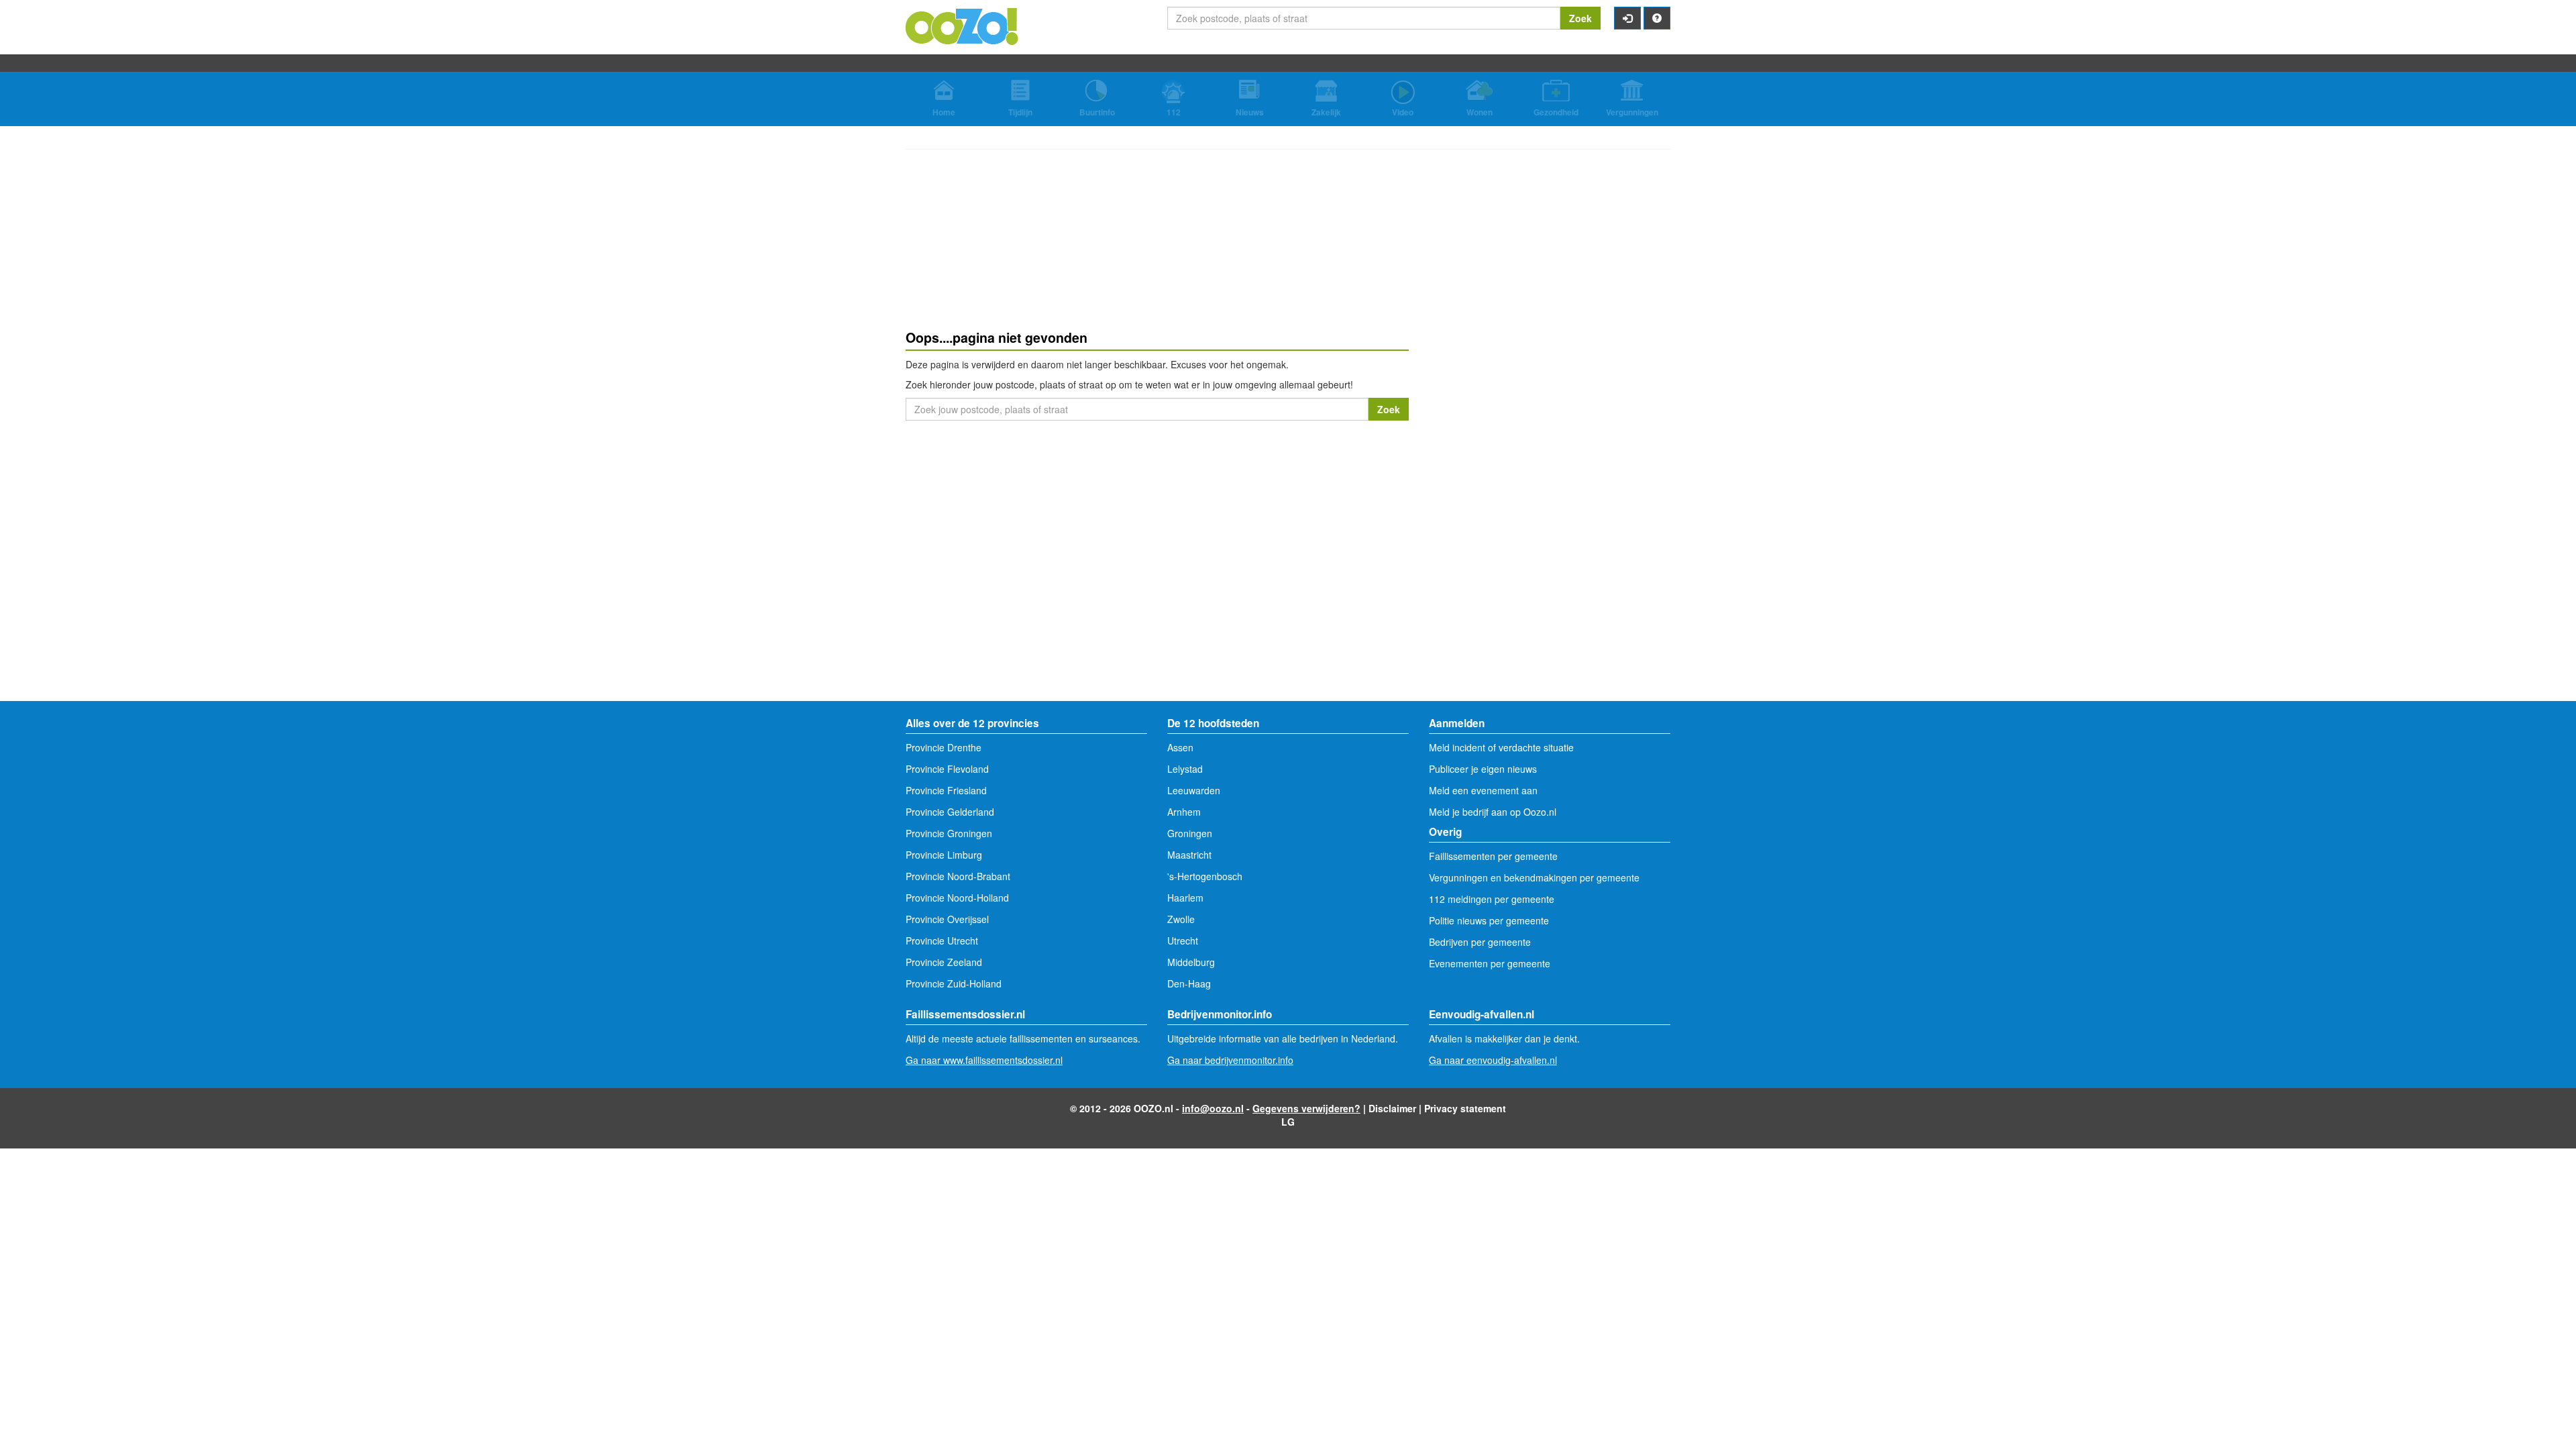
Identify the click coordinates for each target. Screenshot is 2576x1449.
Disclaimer (1392, 1108)
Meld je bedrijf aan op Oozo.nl (1493, 812)
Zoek (1580, 18)
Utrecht (1183, 941)
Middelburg (1191, 962)
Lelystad (1185, 769)
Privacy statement (1465, 1108)
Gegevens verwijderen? (1306, 1108)
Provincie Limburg (944, 855)
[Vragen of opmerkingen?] (1657, 18)
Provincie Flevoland (947, 769)
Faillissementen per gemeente (1493, 856)
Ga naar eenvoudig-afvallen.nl (1493, 1060)
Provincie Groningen (949, 833)
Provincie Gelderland (950, 812)
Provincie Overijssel (947, 919)
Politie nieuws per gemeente (1489, 920)
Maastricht (1189, 855)
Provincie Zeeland (944, 962)
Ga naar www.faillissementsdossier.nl (984, 1060)
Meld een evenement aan (1483, 790)
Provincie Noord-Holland (957, 898)
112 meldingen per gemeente (1492, 899)
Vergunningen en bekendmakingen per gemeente (1534, 877)
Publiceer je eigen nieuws (1483, 769)
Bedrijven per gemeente (1480, 942)
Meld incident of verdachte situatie (1501, 747)
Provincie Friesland (946, 790)
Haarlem (1185, 898)
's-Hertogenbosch (1205, 876)
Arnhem (1184, 812)
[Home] (963, 25)
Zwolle (1181, 919)
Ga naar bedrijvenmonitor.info (1230, 1060)
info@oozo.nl (1213, 1108)
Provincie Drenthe (944, 747)
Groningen (1190, 833)
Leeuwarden (1194, 790)
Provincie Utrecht (942, 941)
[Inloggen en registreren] (1627, 18)
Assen (1180, 747)
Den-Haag (1189, 983)
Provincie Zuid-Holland (954, 983)
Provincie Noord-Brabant (958, 876)
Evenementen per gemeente (1490, 963)
